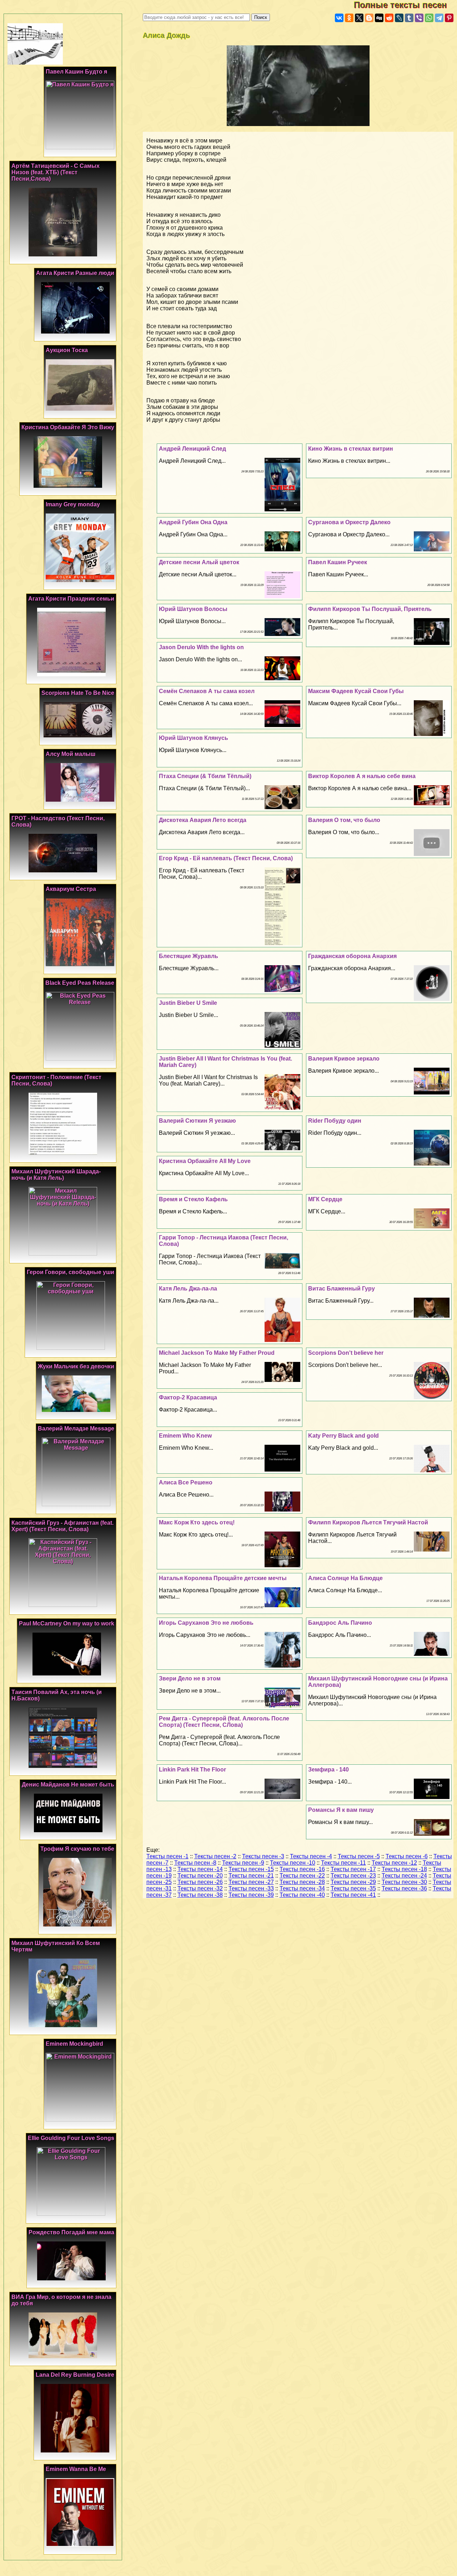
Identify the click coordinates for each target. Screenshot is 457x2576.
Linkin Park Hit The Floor (192, 1770)
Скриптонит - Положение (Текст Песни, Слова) (56, 1080)
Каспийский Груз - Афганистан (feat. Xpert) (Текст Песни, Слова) (62, 1526)
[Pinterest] (449, 18)
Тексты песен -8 (195, 1863)
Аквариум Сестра (71, 889)
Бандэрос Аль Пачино (340, 1623)
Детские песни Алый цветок (199, 562)
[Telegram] (439, 18)
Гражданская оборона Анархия (352, 956)
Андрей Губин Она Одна (193, 522)
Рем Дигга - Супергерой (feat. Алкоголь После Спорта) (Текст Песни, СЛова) (224, 1722)
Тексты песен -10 (293, 1863)
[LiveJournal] (399, 18)
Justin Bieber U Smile (188, 1003)
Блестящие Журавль (189, 956)
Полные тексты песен (405, 5)
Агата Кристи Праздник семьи (71, 599)
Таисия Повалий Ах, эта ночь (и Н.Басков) (57, 1695)
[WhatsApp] (429, 18)
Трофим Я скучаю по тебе (77, 1849)
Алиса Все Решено (186, 1482)
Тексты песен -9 (243, 1863)
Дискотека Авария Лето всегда (203, 820)
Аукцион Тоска (67, 350)
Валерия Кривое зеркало (344, 1059)
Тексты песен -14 (200, 1869)
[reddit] (389, 18)
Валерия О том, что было (344, 820)
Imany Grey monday (73, 504)
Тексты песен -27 (251, 1882)
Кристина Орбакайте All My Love (205, 1161)
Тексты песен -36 (404, 1888)
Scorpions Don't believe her (346, 1353)
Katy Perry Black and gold (343, 1436)
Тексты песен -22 (302, 1876)
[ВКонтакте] (339, 18)
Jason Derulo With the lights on (201, 647)
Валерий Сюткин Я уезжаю (197, 1121)
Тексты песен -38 (200, 1895)
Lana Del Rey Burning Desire (75, 2375)
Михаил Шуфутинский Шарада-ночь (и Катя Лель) (56, 1175)
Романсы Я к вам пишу (341, 1810)
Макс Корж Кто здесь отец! (197, 1522)
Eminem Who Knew (185, 1436)
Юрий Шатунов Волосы (193, 609)
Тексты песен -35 (353, 1888)
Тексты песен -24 (404, 1876)
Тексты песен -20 (200, 1876)
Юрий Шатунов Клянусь (194, 738)
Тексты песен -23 (353, 1876)
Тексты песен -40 (302, 1895)
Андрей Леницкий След (192, 449)
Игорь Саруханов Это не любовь (206, 1623)
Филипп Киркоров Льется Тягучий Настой (368, 1522)
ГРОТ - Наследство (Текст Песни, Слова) (58, 821)
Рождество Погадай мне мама (71, 2232)
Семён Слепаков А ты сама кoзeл (207, 691)
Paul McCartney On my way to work (67, 1623)
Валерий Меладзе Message (76, 1429)
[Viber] (419, 18)
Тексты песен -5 (359, 1856)
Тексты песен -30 (404, 1882)
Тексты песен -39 (251, 1895)
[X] (359, 18)
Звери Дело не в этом (190, 1678)
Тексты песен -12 (394, 1863)
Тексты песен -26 (200, 1882)
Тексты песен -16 (302, 1869)
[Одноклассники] (349, 18)
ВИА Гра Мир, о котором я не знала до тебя (61, 2300)
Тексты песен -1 (167, 1856)
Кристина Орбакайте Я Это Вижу (68, 427)
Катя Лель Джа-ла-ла (188, 1289)
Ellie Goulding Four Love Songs (71, 2138)
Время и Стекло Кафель (193, 1199)
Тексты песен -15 (251, 1869)
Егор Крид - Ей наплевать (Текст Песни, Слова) (226, 858)
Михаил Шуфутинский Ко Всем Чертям (56, 1946)
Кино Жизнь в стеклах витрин (351, 449)
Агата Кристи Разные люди (75, 273)
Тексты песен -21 (251, 1876)
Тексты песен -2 (215, 1856)
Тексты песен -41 (353, 1895)
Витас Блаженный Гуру (342, 1289)
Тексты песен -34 (302, 1888)
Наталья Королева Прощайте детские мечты (223, 1578)
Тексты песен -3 (263, 1856)
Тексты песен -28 (302, 1882)
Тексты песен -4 (311, 1856)
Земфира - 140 (328, 1770)
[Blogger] (369, 18)
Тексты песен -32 (200, 1888)
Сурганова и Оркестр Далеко (349, 522)
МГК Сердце (325, 1199)
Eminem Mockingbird (74, 2044)
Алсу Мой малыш (71, 754)
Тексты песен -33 (251, 1888)
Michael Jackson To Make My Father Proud (217, 1353)
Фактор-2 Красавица (188, 1397)
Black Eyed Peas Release (80, 983)
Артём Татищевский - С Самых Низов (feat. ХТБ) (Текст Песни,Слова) (56, 172)
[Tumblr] (409, 18)
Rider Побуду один (335, 1121)
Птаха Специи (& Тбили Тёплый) (205, 776)
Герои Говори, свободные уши (71, 1272)
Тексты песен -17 (353, 1869)
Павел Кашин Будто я (76, 72)
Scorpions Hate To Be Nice (78, 693)
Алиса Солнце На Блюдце (345, 1578)
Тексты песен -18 (404, 1869)
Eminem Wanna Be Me (76, 2469)
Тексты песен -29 (353, 1882)
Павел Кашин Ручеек (338, 562)
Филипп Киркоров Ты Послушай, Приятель (370, 609)
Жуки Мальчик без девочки (76, 1366)
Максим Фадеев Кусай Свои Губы (356, 691)
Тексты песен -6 (407, 1856)
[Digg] (379, 18)
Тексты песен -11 (343, 1863)
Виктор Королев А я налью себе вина (362, 776)
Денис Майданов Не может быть (68, 1785)
